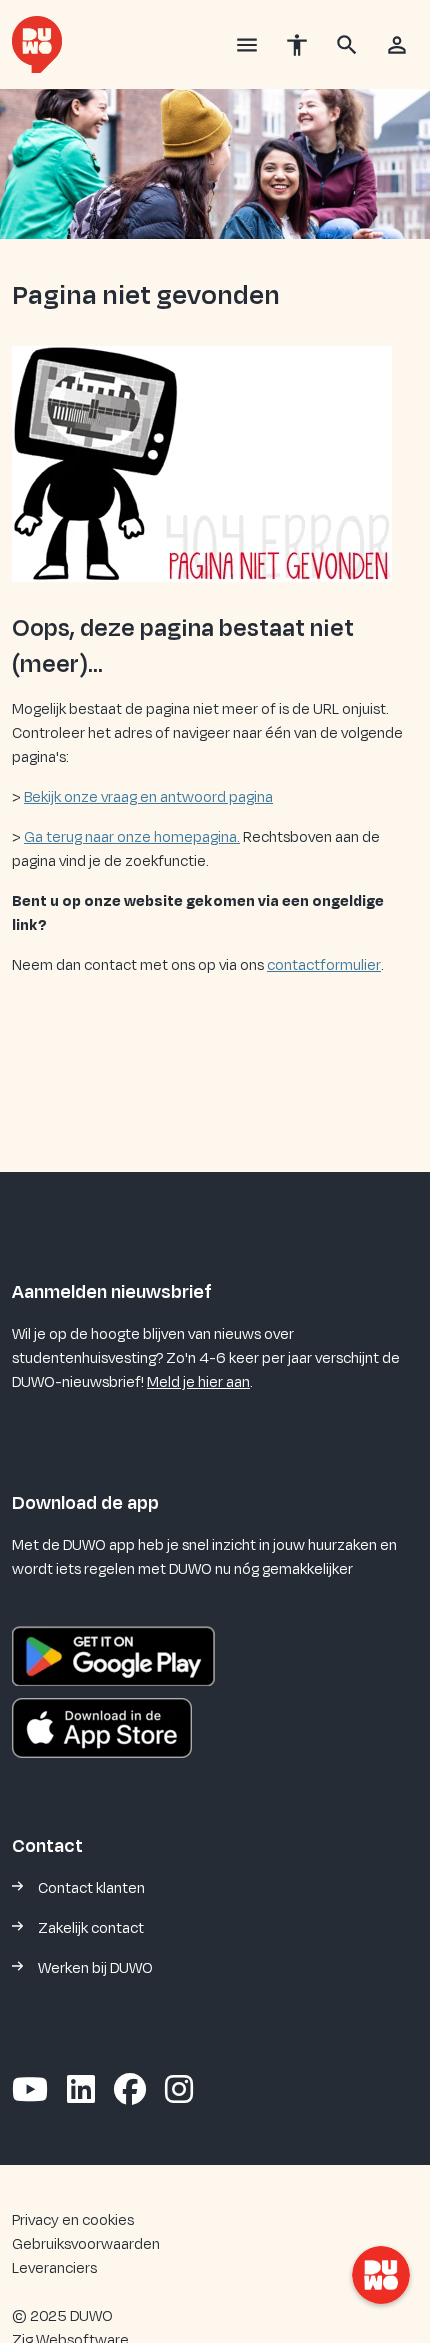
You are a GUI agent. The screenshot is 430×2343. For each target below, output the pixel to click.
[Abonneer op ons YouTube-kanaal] (30, 2091)
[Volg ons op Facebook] (130, 2091)
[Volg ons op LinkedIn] (81, 2091)
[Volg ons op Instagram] (179, 2091)
